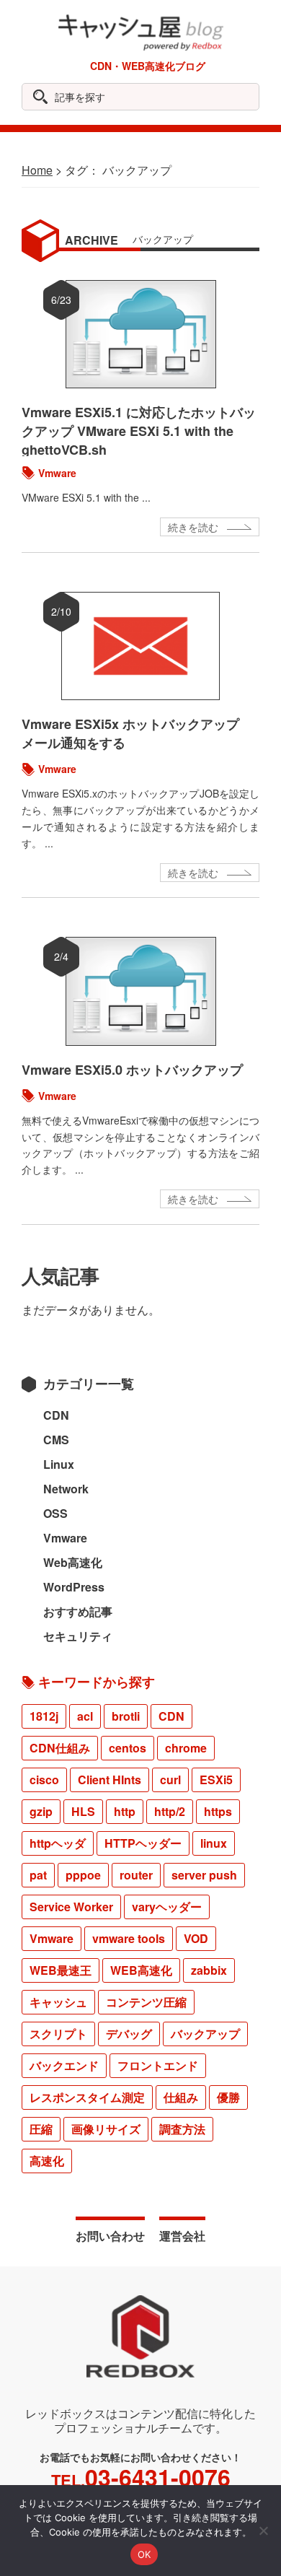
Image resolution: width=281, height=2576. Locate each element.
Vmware (57, 473)
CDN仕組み (60, 1748)
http (125, 1811)
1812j (44, 1716)
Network (66, 1489)
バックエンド (64, 2065)
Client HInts (110, 1780)
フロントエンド (158, 2065)
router (136, 1875)
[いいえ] (263, 2531)
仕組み (181, 2097)
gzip (41, 1811)
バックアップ (205, 2034)
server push (204, 1875)
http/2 (170, 1811)
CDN (56, 1415)
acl (85, 1716)
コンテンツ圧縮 (146, 2002)
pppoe (83, 1875)
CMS (56, 1440)
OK (144, 2554)
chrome (186, 1748)
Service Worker (71, 1907)
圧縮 (41, 2129)
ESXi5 (216, 1780)
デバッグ (129, 2034)
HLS (83, 1811)
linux (214, 1843)
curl (170, 1780)
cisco (44, 1780)
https (218, 1811)
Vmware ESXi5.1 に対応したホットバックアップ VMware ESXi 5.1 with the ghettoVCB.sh (139, 431)
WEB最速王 (61, 1970)
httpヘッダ (58, 1843)
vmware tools (129, 1938)
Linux (59, 1464)
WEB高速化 (141, 1970)
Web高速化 (73, 1562)
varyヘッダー (167, 1907)
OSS (55, 1513)
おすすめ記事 (78, 1611)
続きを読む (193, 527)
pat (38, 1875)
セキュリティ (78, 1636)
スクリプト (58, 2034)
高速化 (47, 2161)
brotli (126, 1716)
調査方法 (182, 2129)
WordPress (74, 1587)
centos (128, 1748)
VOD (196, 1938)
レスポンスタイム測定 (87, 2097)
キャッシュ (58, 2002)
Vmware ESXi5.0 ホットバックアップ (132, 1070)
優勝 (228, 2097)
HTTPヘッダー (143, 1843)
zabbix (209, 1970)
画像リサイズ (106, 2129)
